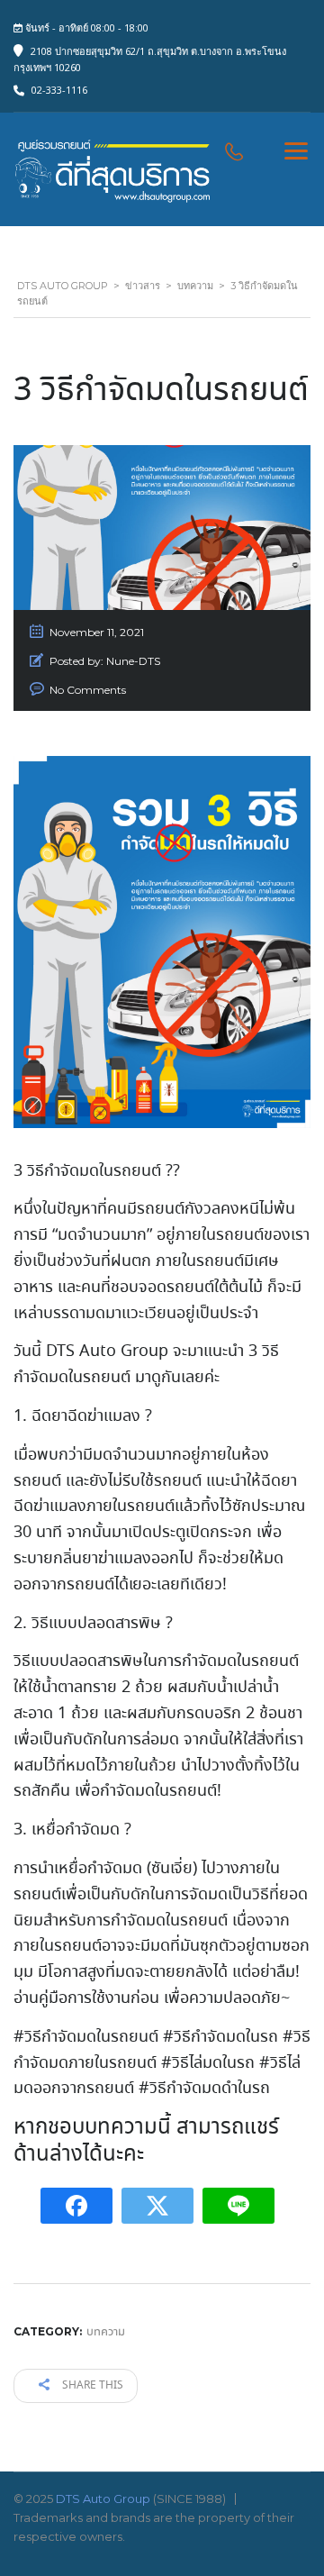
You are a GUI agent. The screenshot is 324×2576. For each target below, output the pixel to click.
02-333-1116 (59, 90)
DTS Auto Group (103, 2499)
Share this (91, 2385)
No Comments (88, 690)
